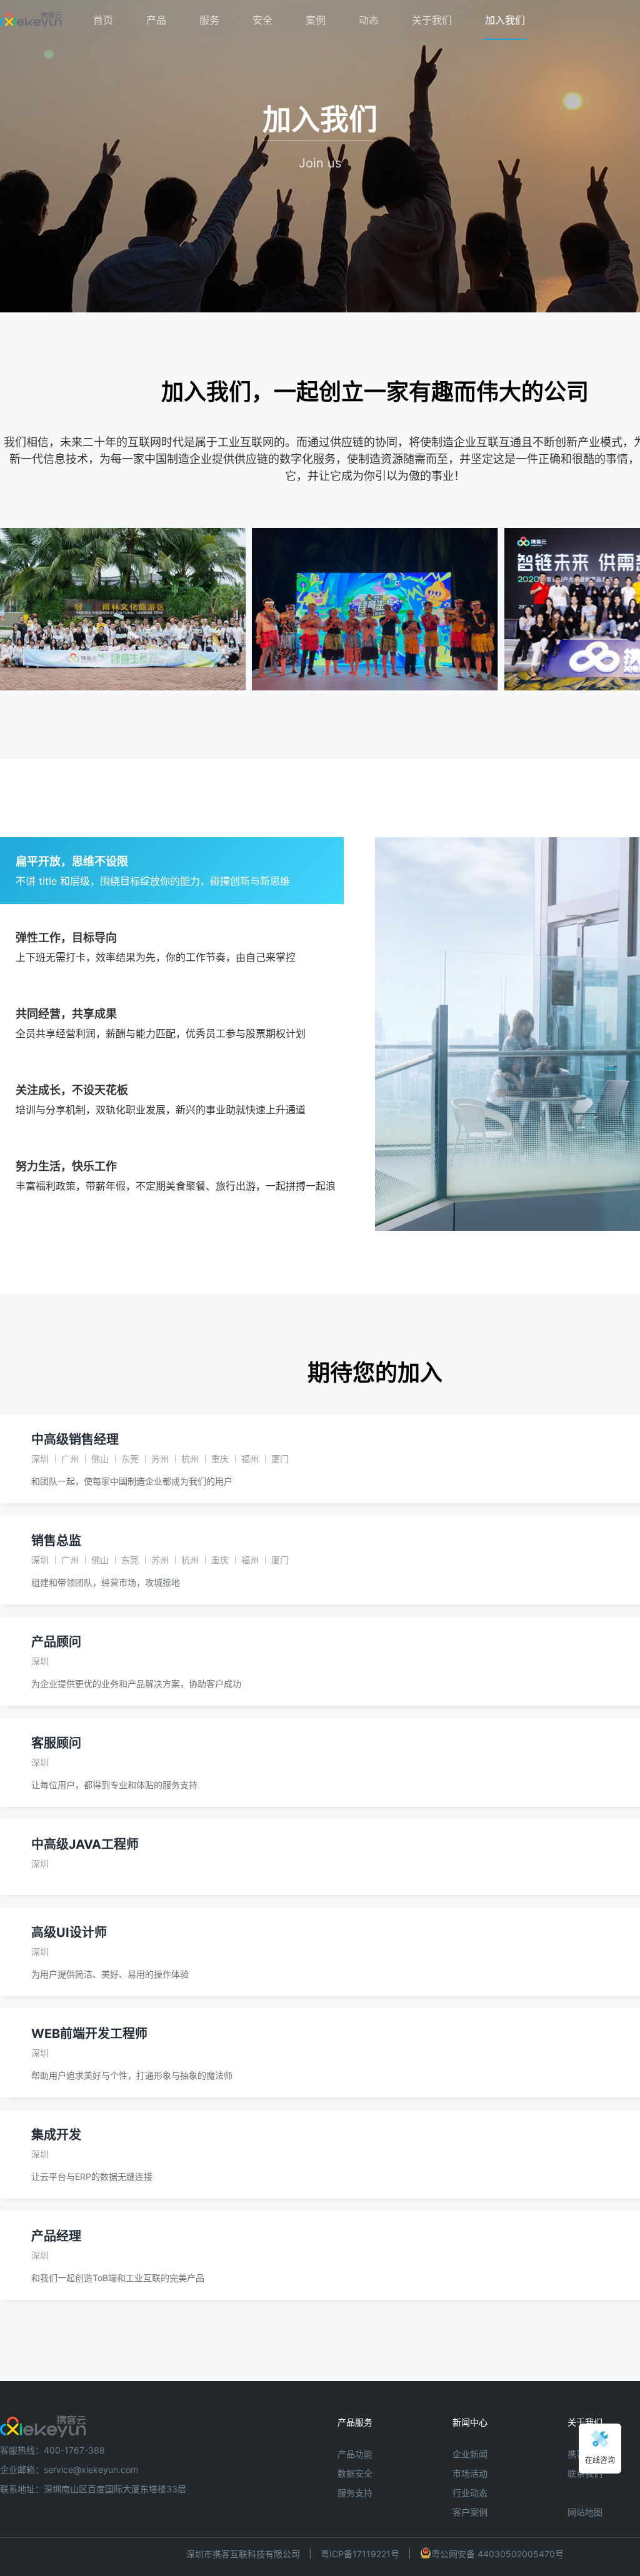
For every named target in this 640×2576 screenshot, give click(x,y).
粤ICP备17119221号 (360, 2554)
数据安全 (355, 2473)
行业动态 (470, 2493)
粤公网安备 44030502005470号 (497, 2554)
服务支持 (355, 2493)
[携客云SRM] (43, 2422)
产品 (156, 20)
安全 (262, 20)
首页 (103, 20)
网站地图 (585, 2512)
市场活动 (470, 2473)
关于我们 (432, 20)
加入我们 (505, 20)
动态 (369, 20)
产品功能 (355, 2454)
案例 (316, 20)
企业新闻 (470, 2454)
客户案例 (470, 2512)
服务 (209, 20)
